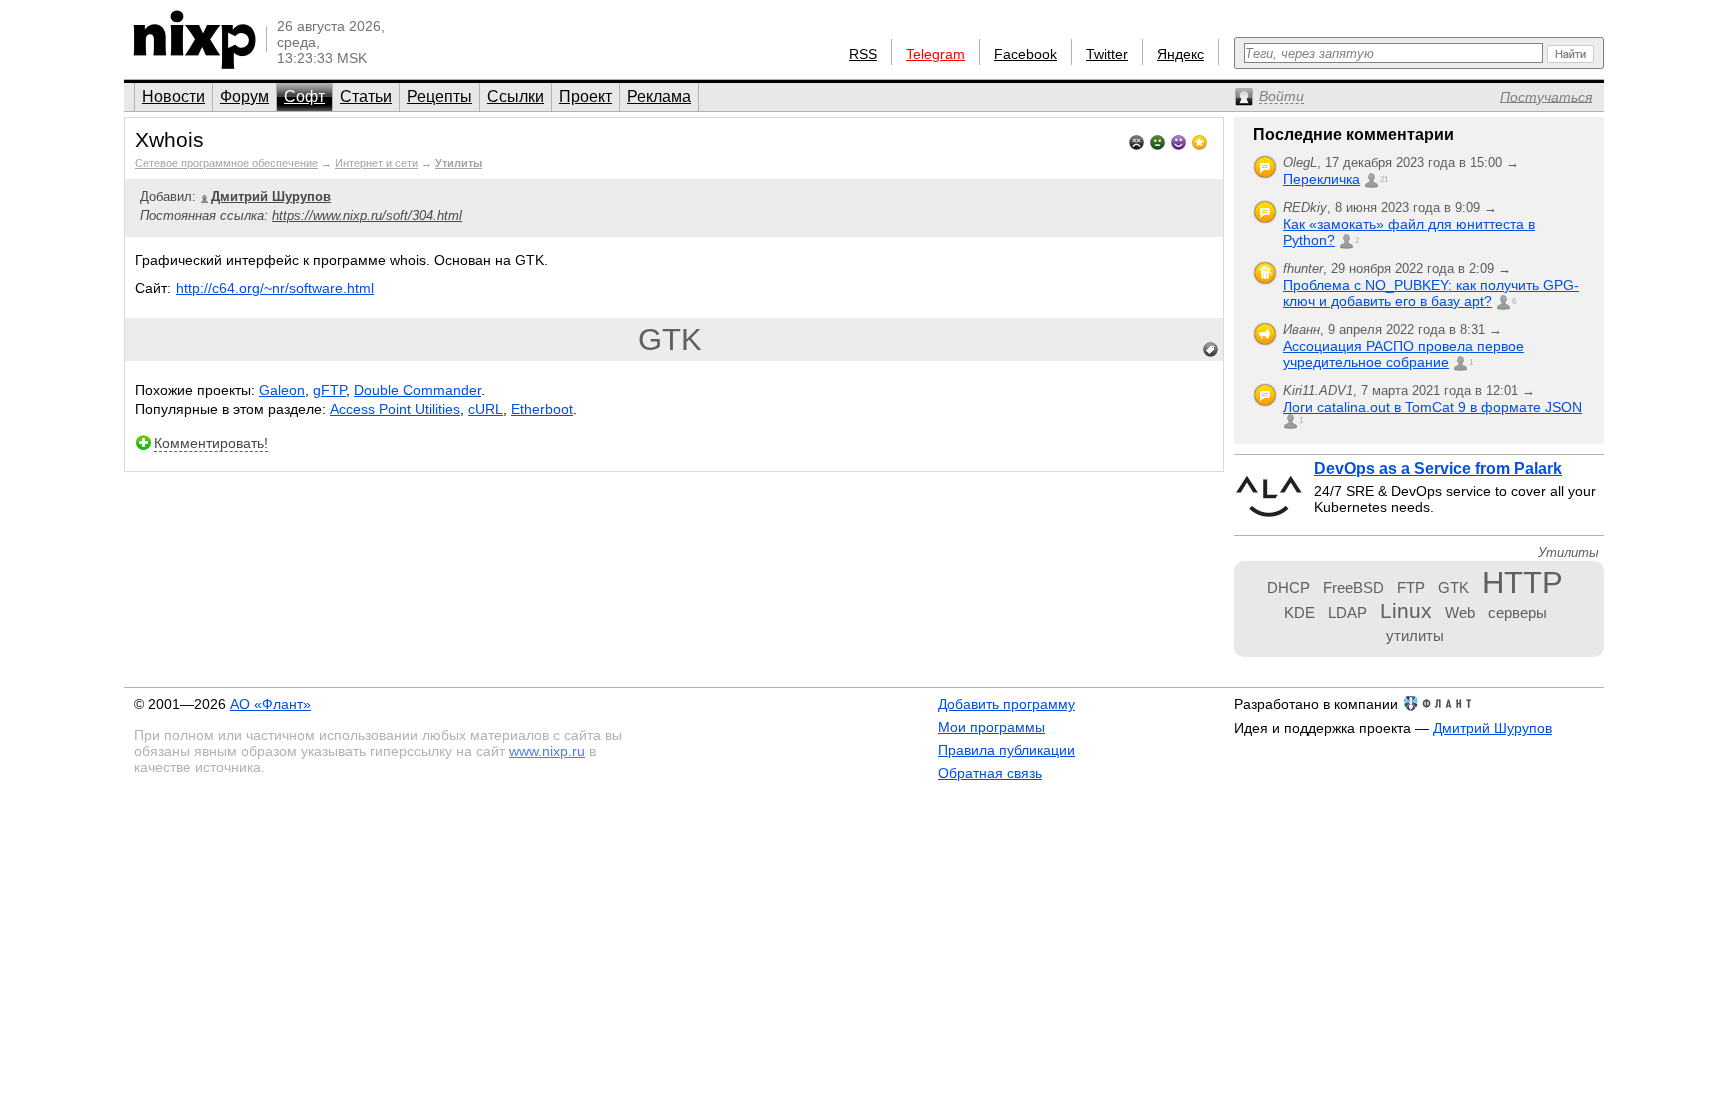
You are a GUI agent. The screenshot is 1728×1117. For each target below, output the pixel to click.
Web (1460, 612)
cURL (485, 409)
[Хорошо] (1178, 140)
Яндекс (1180, 54)
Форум (244, 96)
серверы (1517, 612)
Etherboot (542, 409)
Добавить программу (1006, 704)
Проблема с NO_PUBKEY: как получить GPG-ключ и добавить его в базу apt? (1431, 293)
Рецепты (439, 96)
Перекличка (1321, 179)
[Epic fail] (1136, 140)
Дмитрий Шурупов (1492, 728)
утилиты (1415, 635)
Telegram (935, 54)
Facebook (1025, 54)
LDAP (1347, 612)
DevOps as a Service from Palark (1438, 468)
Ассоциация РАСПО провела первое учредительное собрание (1403, 354)
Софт (304, 96)
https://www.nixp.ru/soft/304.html (367, 215)
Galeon (282, 390)
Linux (1406, 610)
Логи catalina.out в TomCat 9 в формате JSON (1432, 407)
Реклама (659, 96)
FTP (1411, 587)
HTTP (1522, 582)
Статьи (366, 96)
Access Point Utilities (395, 409)
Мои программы (991, 727)
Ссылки (515, 96)
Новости (173, 96)
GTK (670, 339)
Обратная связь (990, 773)
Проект (585, 96)
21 (1384, 179)
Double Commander (417, 390)
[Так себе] (1157, 140)
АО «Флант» (270, 704)
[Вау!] (1199, 140)
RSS (863, 54)
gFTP (329, 390)
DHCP (1288, 587)
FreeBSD (1353, 587)
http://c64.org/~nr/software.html (275, 288)
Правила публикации (1006, 750)
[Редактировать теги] (1211, 350)
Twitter (1107, 54)
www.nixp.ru (547, 751)
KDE (1299, 612)
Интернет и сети (376, 163)
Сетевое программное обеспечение (226, 163)
